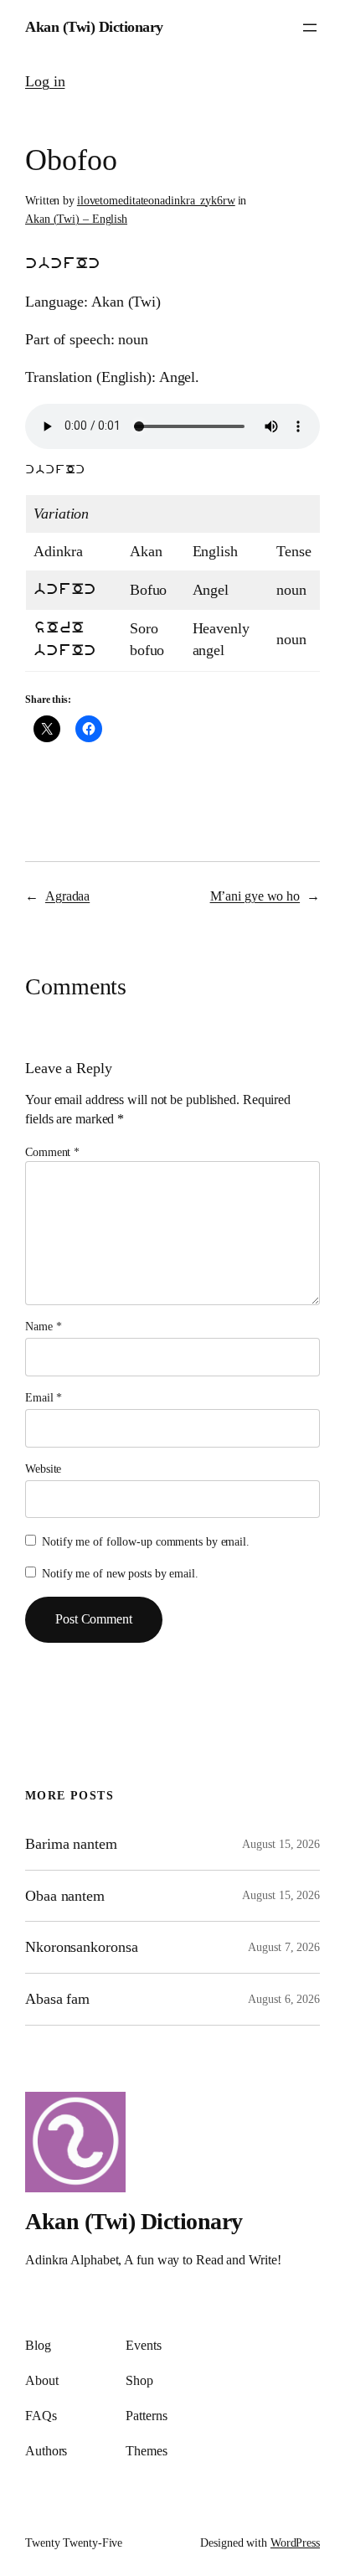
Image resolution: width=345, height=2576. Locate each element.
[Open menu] (310, 28)
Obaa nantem (65, 1896)
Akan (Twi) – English (76, 219)
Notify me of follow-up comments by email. (146, 1542)
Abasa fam (57, 1999)
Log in (45, 81)
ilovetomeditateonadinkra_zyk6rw (156, 201)
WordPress (295, 2543)
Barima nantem (71, 1844)
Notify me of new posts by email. (120, 1574)
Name (43, 1327)
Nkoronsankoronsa (81, 1947)
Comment (52, 1152)
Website (43, 1469)
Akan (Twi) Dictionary (94, 27)
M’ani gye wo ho (255, 896)
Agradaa (67, 896)
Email (44, 1398)
